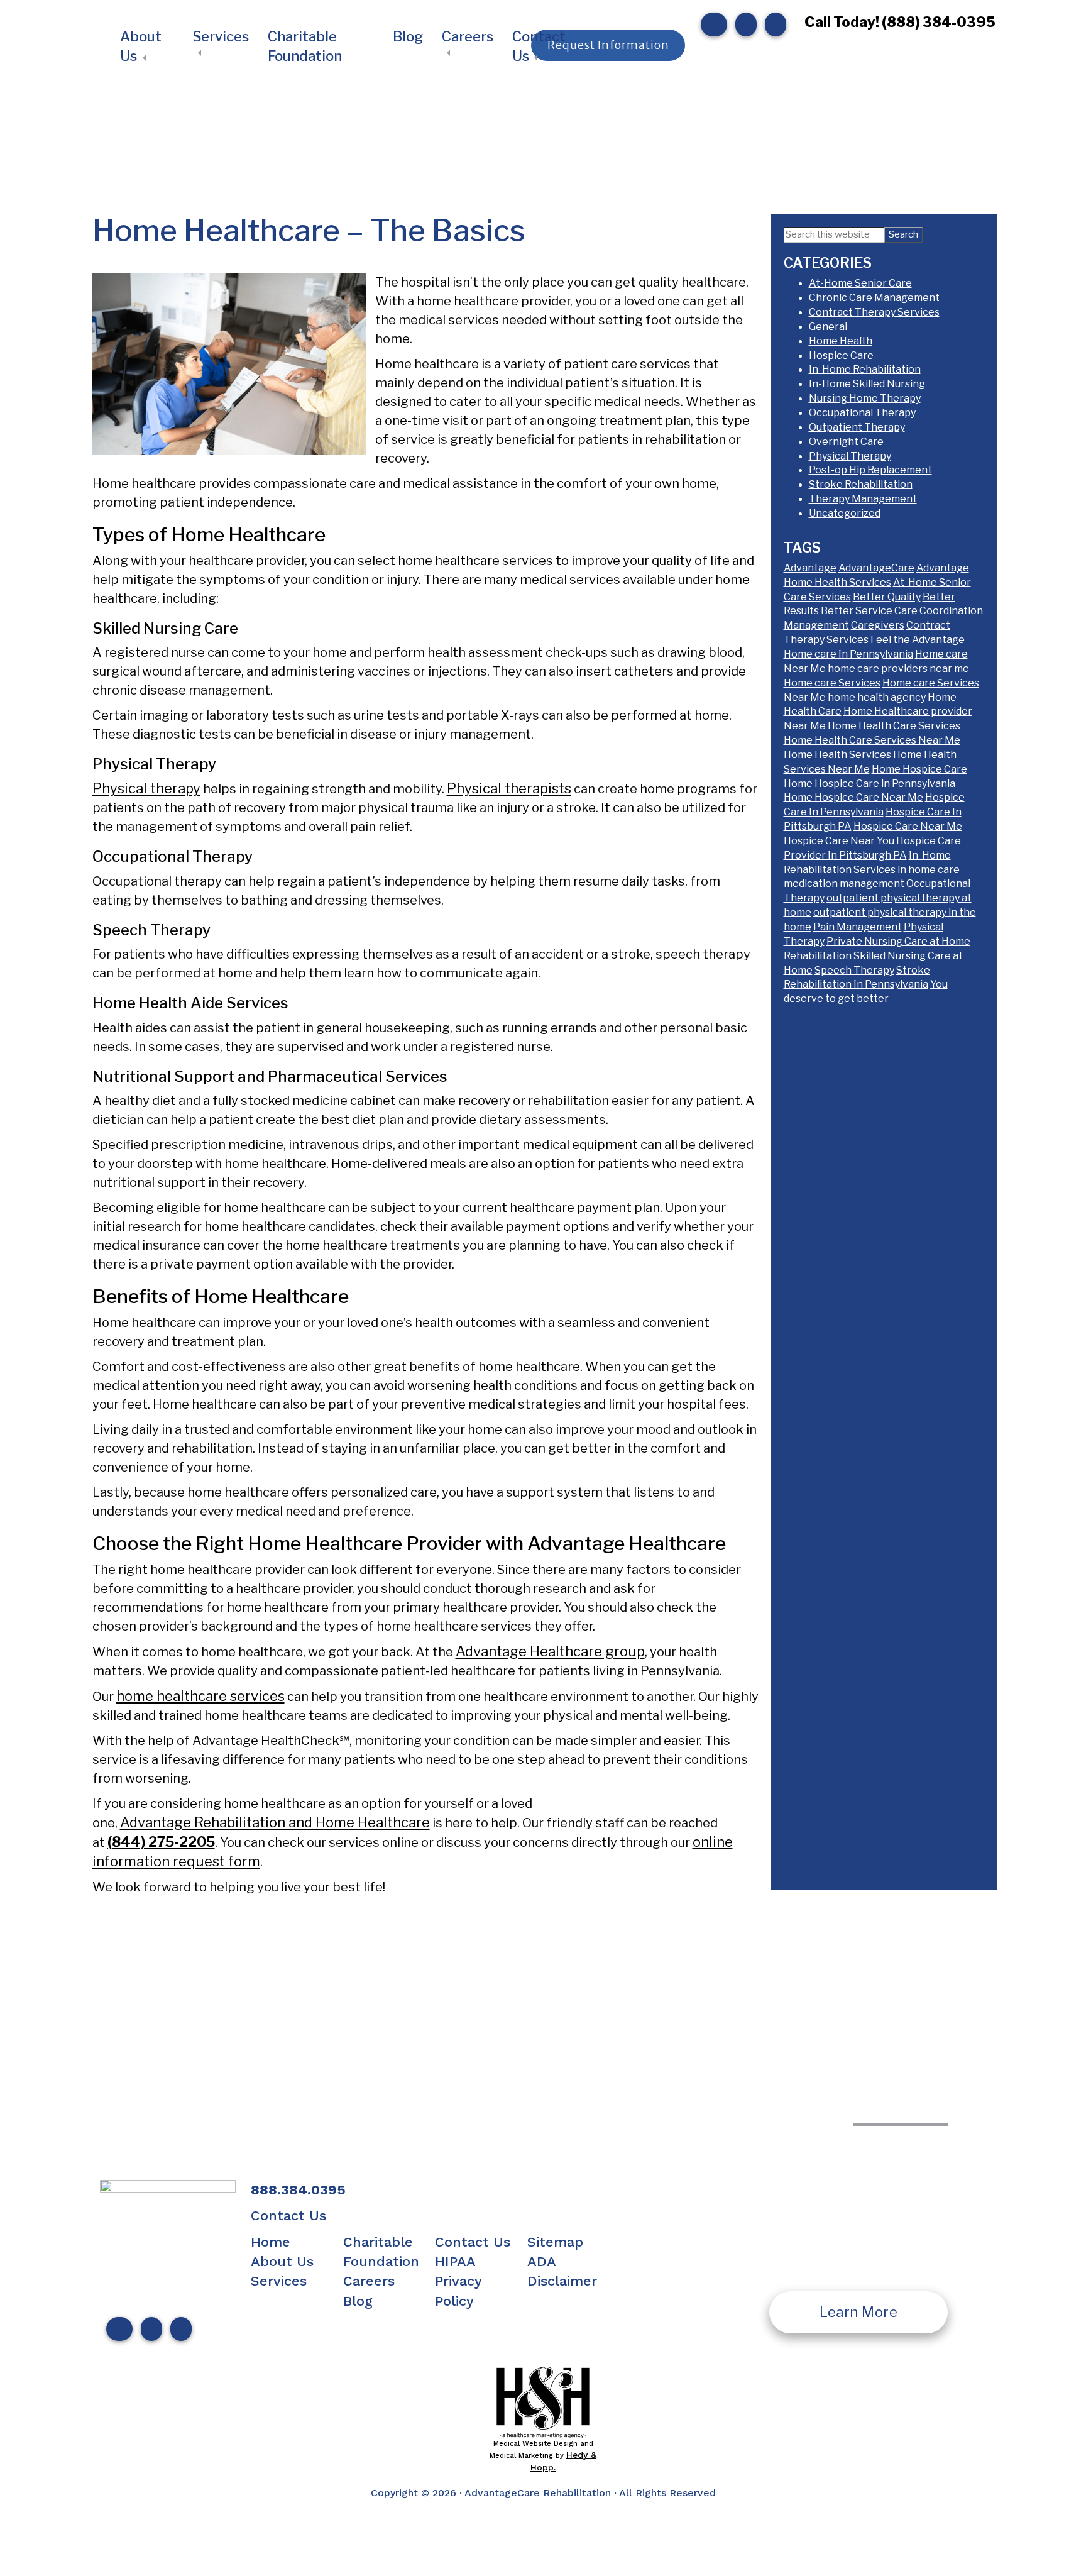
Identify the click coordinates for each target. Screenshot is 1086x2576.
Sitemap (555, 2242)
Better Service (857, 611)
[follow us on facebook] (711, 25)
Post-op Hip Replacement (870, 470)
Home (271, 2242)
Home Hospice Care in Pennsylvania (869, 784)
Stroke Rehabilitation (861, 484)
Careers (468, 36)
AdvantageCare (876, 568)
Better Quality (887, 597)
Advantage (810, 568)
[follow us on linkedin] (772, 25)
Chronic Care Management (874, 298)
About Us (282, 2261)
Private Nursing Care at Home (898, 941)
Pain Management (858, 927)
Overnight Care (846, 442)
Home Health (841, 341)
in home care (929, 870)
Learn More (858, 2312)
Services (221, 36)
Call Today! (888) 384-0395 (900, 22)
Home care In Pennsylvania (848, 654)
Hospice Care (841, 355)
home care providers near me (898, 669)
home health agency (877, 697)
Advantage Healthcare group (550, 1651)
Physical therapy (146, 788)
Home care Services (832, 683)
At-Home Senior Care (860, 283)
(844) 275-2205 (161, 1842)
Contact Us (288, 2215)
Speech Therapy (854, 970)
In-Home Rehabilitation (865, 369)
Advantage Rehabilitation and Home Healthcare (275, 1822)
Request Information (608, 45)
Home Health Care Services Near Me (872, 740)
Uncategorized (845, 513)
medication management (844, 883)
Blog (408, 36)
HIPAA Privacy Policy (458, 2281)
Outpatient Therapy (857, 427)
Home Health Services (837, 755)
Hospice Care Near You (839, 841)
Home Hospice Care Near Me (853, 797)
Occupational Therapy (862, 413)
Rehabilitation (818, 956)
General (828, 327)
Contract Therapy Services (874, 312)
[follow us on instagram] (743, 25)
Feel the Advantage (918, 640)
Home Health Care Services (894, 726)
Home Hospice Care (919, 769)
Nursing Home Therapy (865, 398)
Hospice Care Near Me (908, 826)
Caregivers (878, 625)
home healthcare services (200, 1696)
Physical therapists (509, 788)
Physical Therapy (850, 456)
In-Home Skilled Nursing (867, 384)
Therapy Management (863, 499)
